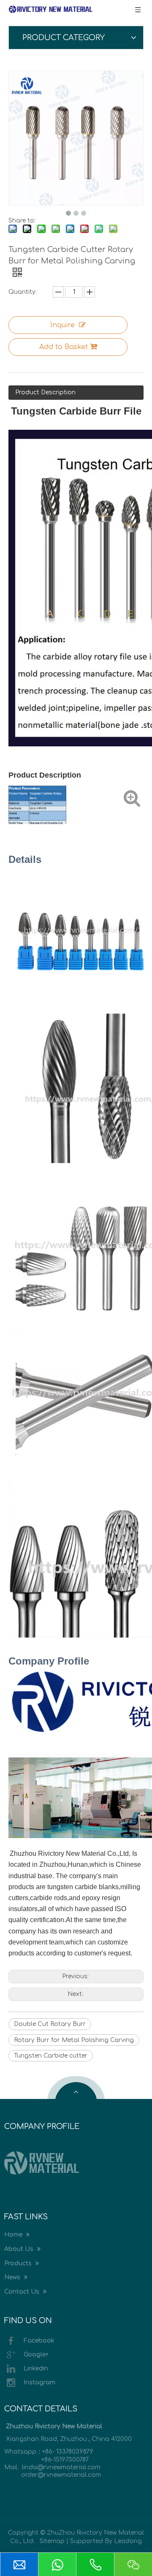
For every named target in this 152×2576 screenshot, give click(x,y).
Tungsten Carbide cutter (51, 2056)
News (13, 2277)
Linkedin (36, 2369)
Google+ (36, 2355)
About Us (20, 2249)
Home (14, 2235)
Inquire (62, 325)
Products (19, 2263)
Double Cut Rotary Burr (50, 2024)
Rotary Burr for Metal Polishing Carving (74, 2040)
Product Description (45, 392)
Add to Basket (64, 347)
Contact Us (23, 2292)
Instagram (39, 2382)
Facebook (39, 2341)
